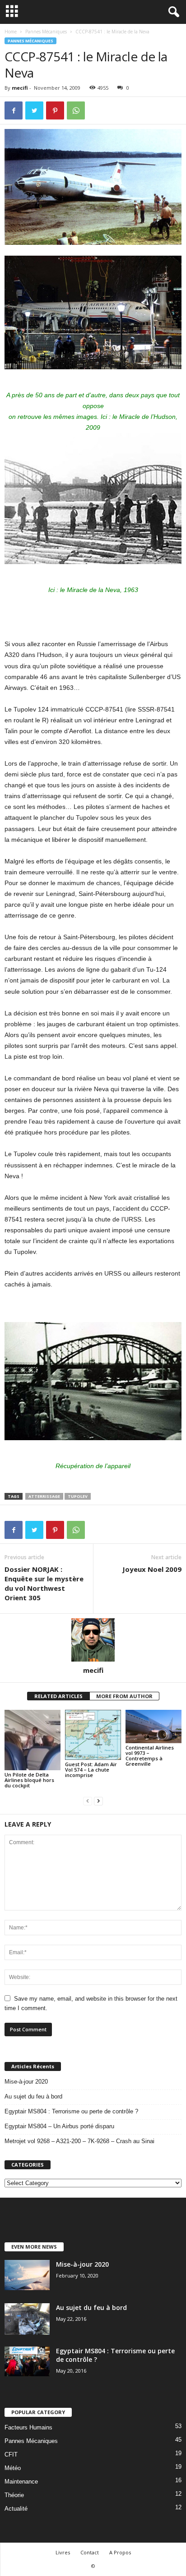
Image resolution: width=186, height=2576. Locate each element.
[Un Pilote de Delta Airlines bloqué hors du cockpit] (33, 1740)
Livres (63, 2552)
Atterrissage (44, 1496)
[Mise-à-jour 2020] (27, 2275)
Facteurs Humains (28, 2427)
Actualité (16, 2509)
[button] (172, 12)
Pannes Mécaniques (46, 32)
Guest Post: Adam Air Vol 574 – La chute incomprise (91, 1770)
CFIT (11, 2454)
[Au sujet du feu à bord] (27, 2319)
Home (11, 32)
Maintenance (21, 2482)
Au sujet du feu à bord (33, 2096)
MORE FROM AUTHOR (124, 1696)
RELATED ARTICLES (58, 1696)
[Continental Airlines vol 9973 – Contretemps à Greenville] (153, 1727)
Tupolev (78, 1496)
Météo (13, 2468)
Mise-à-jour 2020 (26, 2082)
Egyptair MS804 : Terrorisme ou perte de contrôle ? (71, 2111)
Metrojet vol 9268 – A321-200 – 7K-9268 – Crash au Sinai (79, 2141)
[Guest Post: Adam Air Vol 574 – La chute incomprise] (93, 1735)
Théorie (14, 2495)
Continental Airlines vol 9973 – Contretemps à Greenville (150, 1756)
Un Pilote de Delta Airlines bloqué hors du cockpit (29, 1780)
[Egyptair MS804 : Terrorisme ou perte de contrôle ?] (27, 2361)
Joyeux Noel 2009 (152, 1569)
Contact (90, 2552)
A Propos (120, 2552)
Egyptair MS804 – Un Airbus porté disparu (59, 2126)
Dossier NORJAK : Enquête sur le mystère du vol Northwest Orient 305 (44, 1583)
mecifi (20, 88)
